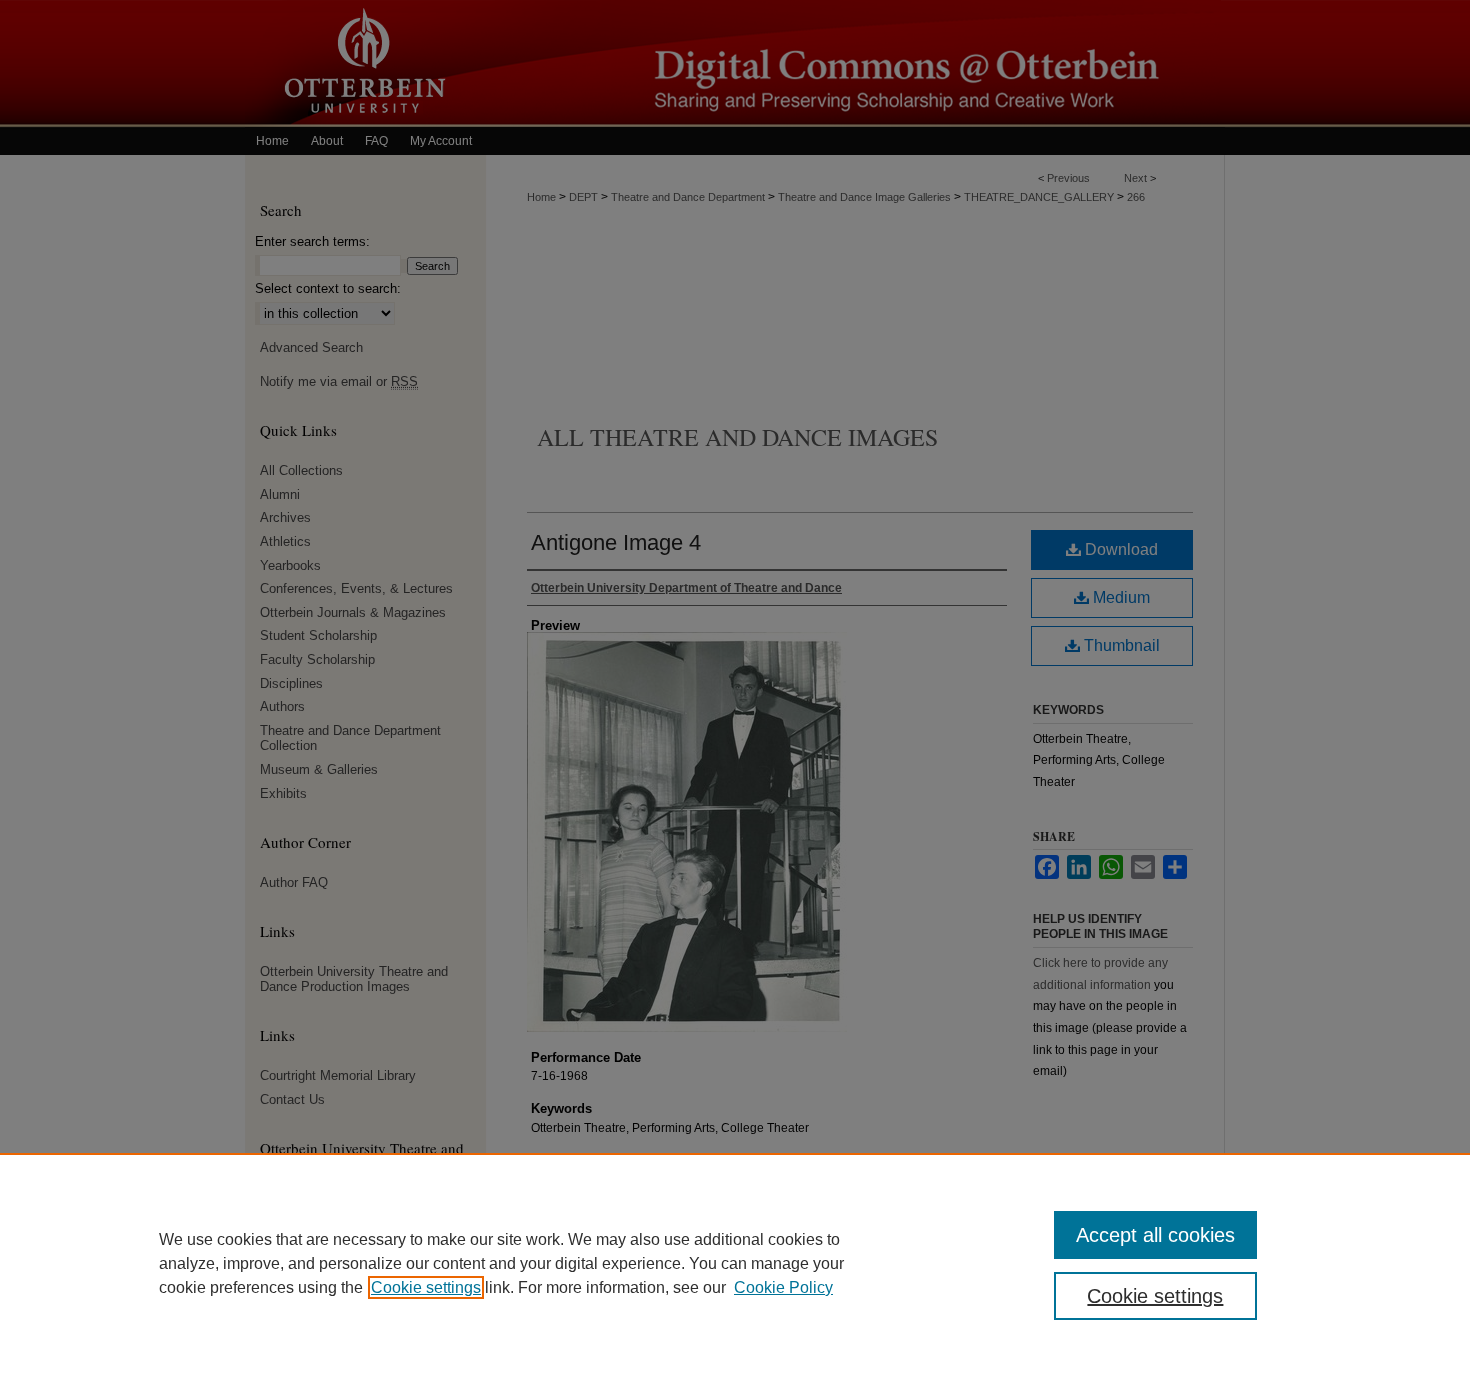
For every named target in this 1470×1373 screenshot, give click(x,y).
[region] (735, 1263)
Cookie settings (426, 1287)
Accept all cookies (1155, 1235)
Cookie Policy (783, 1287)
